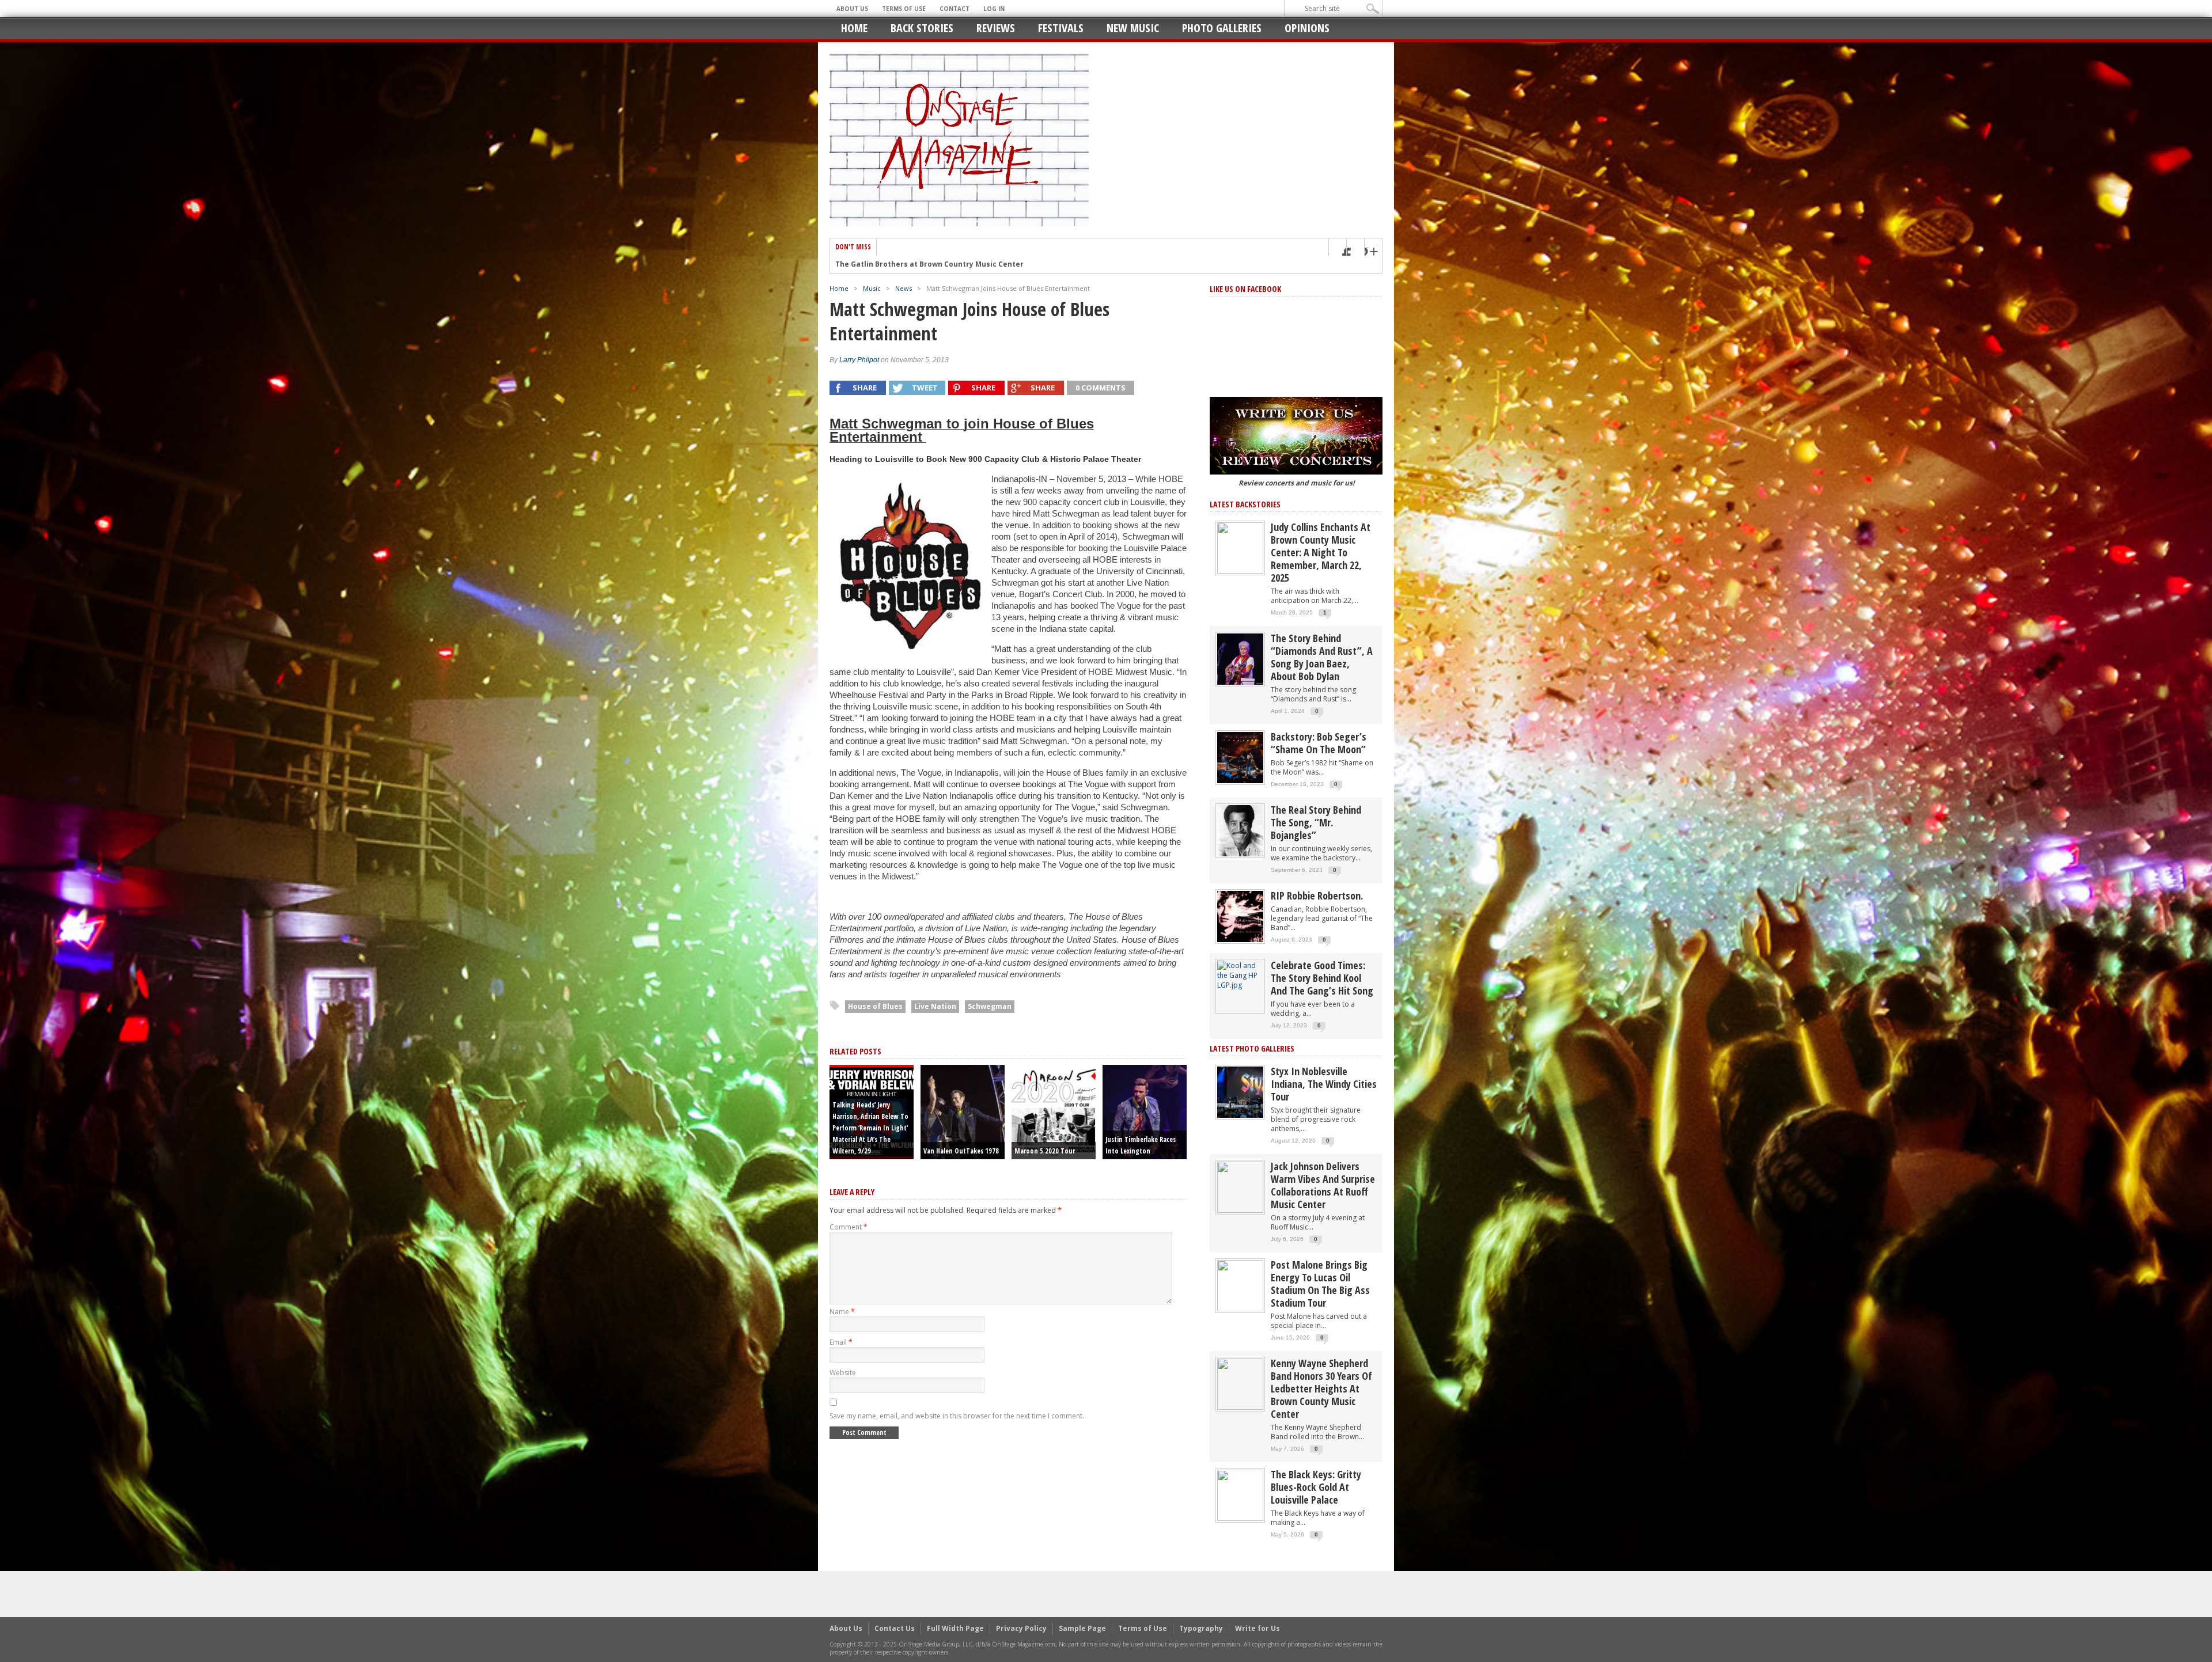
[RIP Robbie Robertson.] (1240, 916)
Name (842, 1312)
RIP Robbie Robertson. (1317, 895)
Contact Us (895, 1628)
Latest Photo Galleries (1252, 1048)
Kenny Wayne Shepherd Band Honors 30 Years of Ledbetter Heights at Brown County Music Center (1321, 1388)
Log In (994, 9)
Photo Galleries (1222, 28)
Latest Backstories (1245, 504)
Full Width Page (955, 1628)
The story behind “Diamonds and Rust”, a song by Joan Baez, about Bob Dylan (1322, 657)
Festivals (1061, 28)
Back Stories (922, 28)
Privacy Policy (1021, 1628)
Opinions (1307, 28)
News (904, 288)
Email (841, 1342)
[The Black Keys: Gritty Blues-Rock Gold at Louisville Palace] (1240, 1495)
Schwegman (990, 1006)
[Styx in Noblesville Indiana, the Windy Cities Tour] (1240, 1092)
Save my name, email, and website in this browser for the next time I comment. (957, 1416)
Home (854, 28)
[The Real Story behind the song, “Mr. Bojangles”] (1240, 830)
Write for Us (1257, 1628)
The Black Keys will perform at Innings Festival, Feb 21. (935, 264)
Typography (1201, 1628)
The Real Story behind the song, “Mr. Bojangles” (1316, 822)
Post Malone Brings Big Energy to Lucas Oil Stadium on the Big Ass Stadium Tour (1320, 1284)
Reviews (996, 28)
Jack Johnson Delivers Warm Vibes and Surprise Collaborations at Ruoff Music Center (1323, 1185)
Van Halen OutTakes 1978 (961, 1151)
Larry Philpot (859, 360)
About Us (852, 9)
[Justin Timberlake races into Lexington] (1145, 1111)
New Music (1133, 28)
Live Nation (935, 1006)
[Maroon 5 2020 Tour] (1054, 1111)
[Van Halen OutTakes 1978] (963, 1111)
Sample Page (1082, 1628)
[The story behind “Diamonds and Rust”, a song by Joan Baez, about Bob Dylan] (1240, 659)
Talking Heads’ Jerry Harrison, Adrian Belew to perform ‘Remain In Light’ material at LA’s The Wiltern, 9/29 (870, 1128)
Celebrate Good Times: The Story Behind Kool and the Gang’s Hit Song (1322, 978)
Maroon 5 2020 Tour (1045, 1151)
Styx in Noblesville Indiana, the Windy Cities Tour (1324, 1084)
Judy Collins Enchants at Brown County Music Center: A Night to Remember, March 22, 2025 (1321, 552)
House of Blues (875, 1006)
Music (872, 288)
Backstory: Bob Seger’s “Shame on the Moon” (1319, 743)
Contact (955, 9)
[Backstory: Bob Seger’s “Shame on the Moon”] (1240, 757)
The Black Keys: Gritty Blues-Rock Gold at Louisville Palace (1316, 1487)
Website (843, 1373)
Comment (849, 1227)
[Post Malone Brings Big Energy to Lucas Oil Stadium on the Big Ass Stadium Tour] (1240, 1285)
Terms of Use (904, 9)
